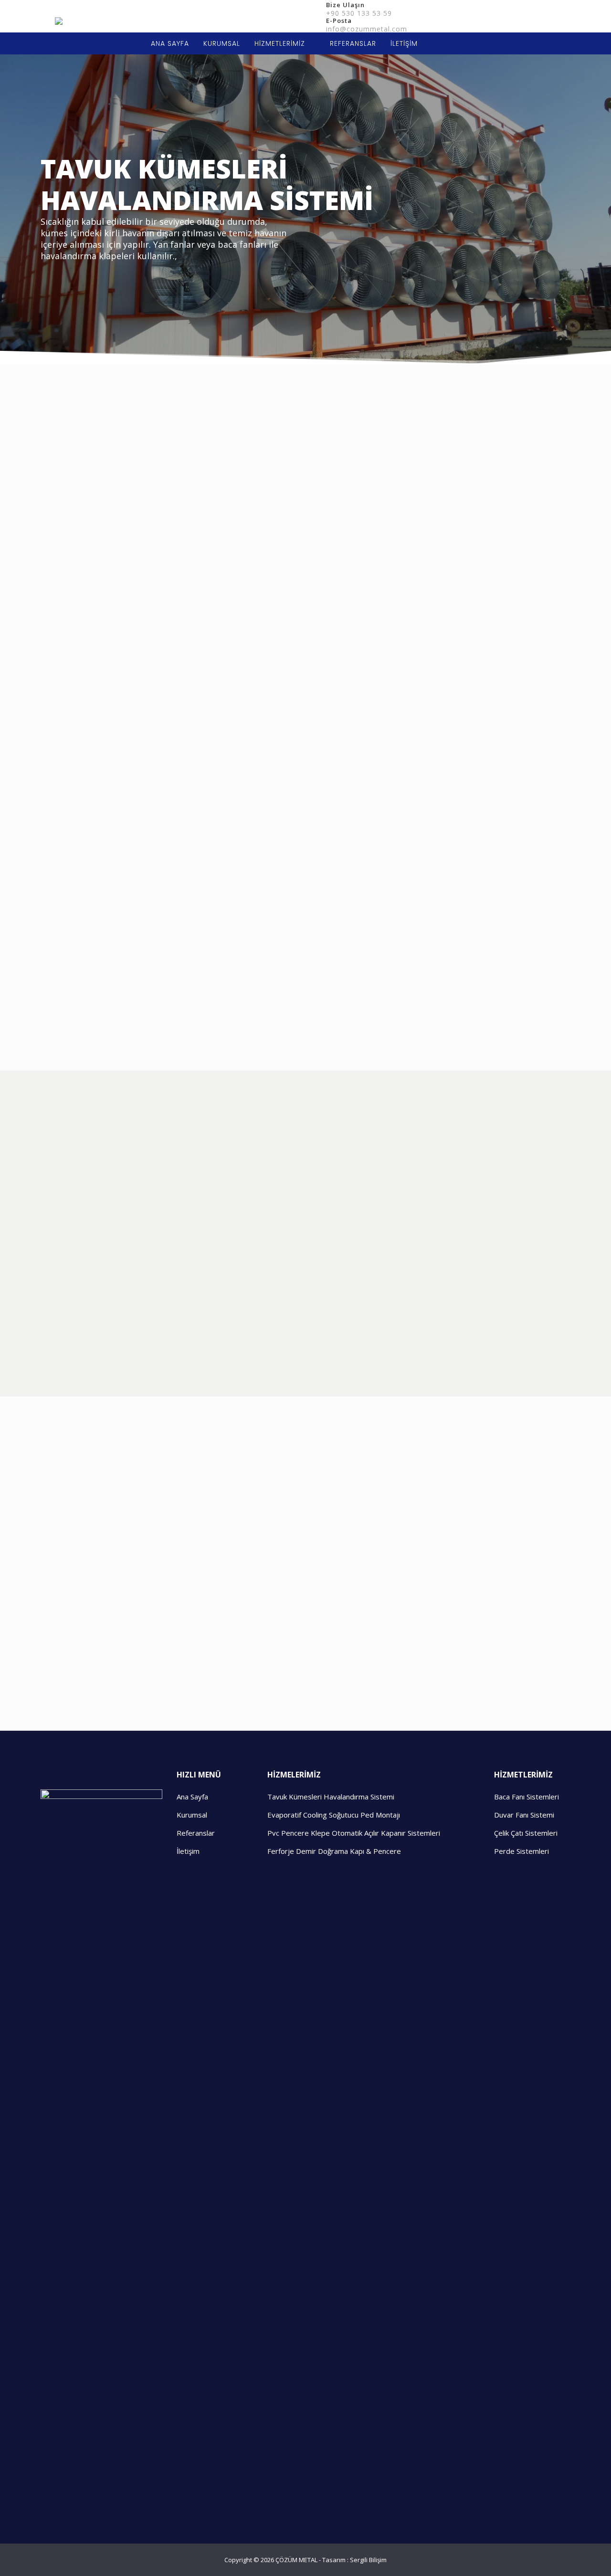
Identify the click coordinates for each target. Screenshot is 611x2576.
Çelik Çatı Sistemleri (526, 1833)
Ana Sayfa (192, 1797)
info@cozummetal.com (367, 29)
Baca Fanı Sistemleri (527, 1797)
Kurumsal (192, 1815)
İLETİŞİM (404, 43)
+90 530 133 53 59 (359, 13)
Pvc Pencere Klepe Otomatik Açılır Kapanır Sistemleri (354, 1833)
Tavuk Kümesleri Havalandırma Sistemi (331, 1797)
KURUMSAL (222, 43)
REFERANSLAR (353, 43)
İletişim (188, 1851)
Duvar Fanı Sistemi (524, 1815)
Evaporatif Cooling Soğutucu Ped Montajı (334, 1815)
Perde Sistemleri (521, 1851)
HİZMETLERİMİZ (280, 43)
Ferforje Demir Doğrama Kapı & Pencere (334, 1851)
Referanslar (196, 1833)
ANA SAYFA (170, 43)
